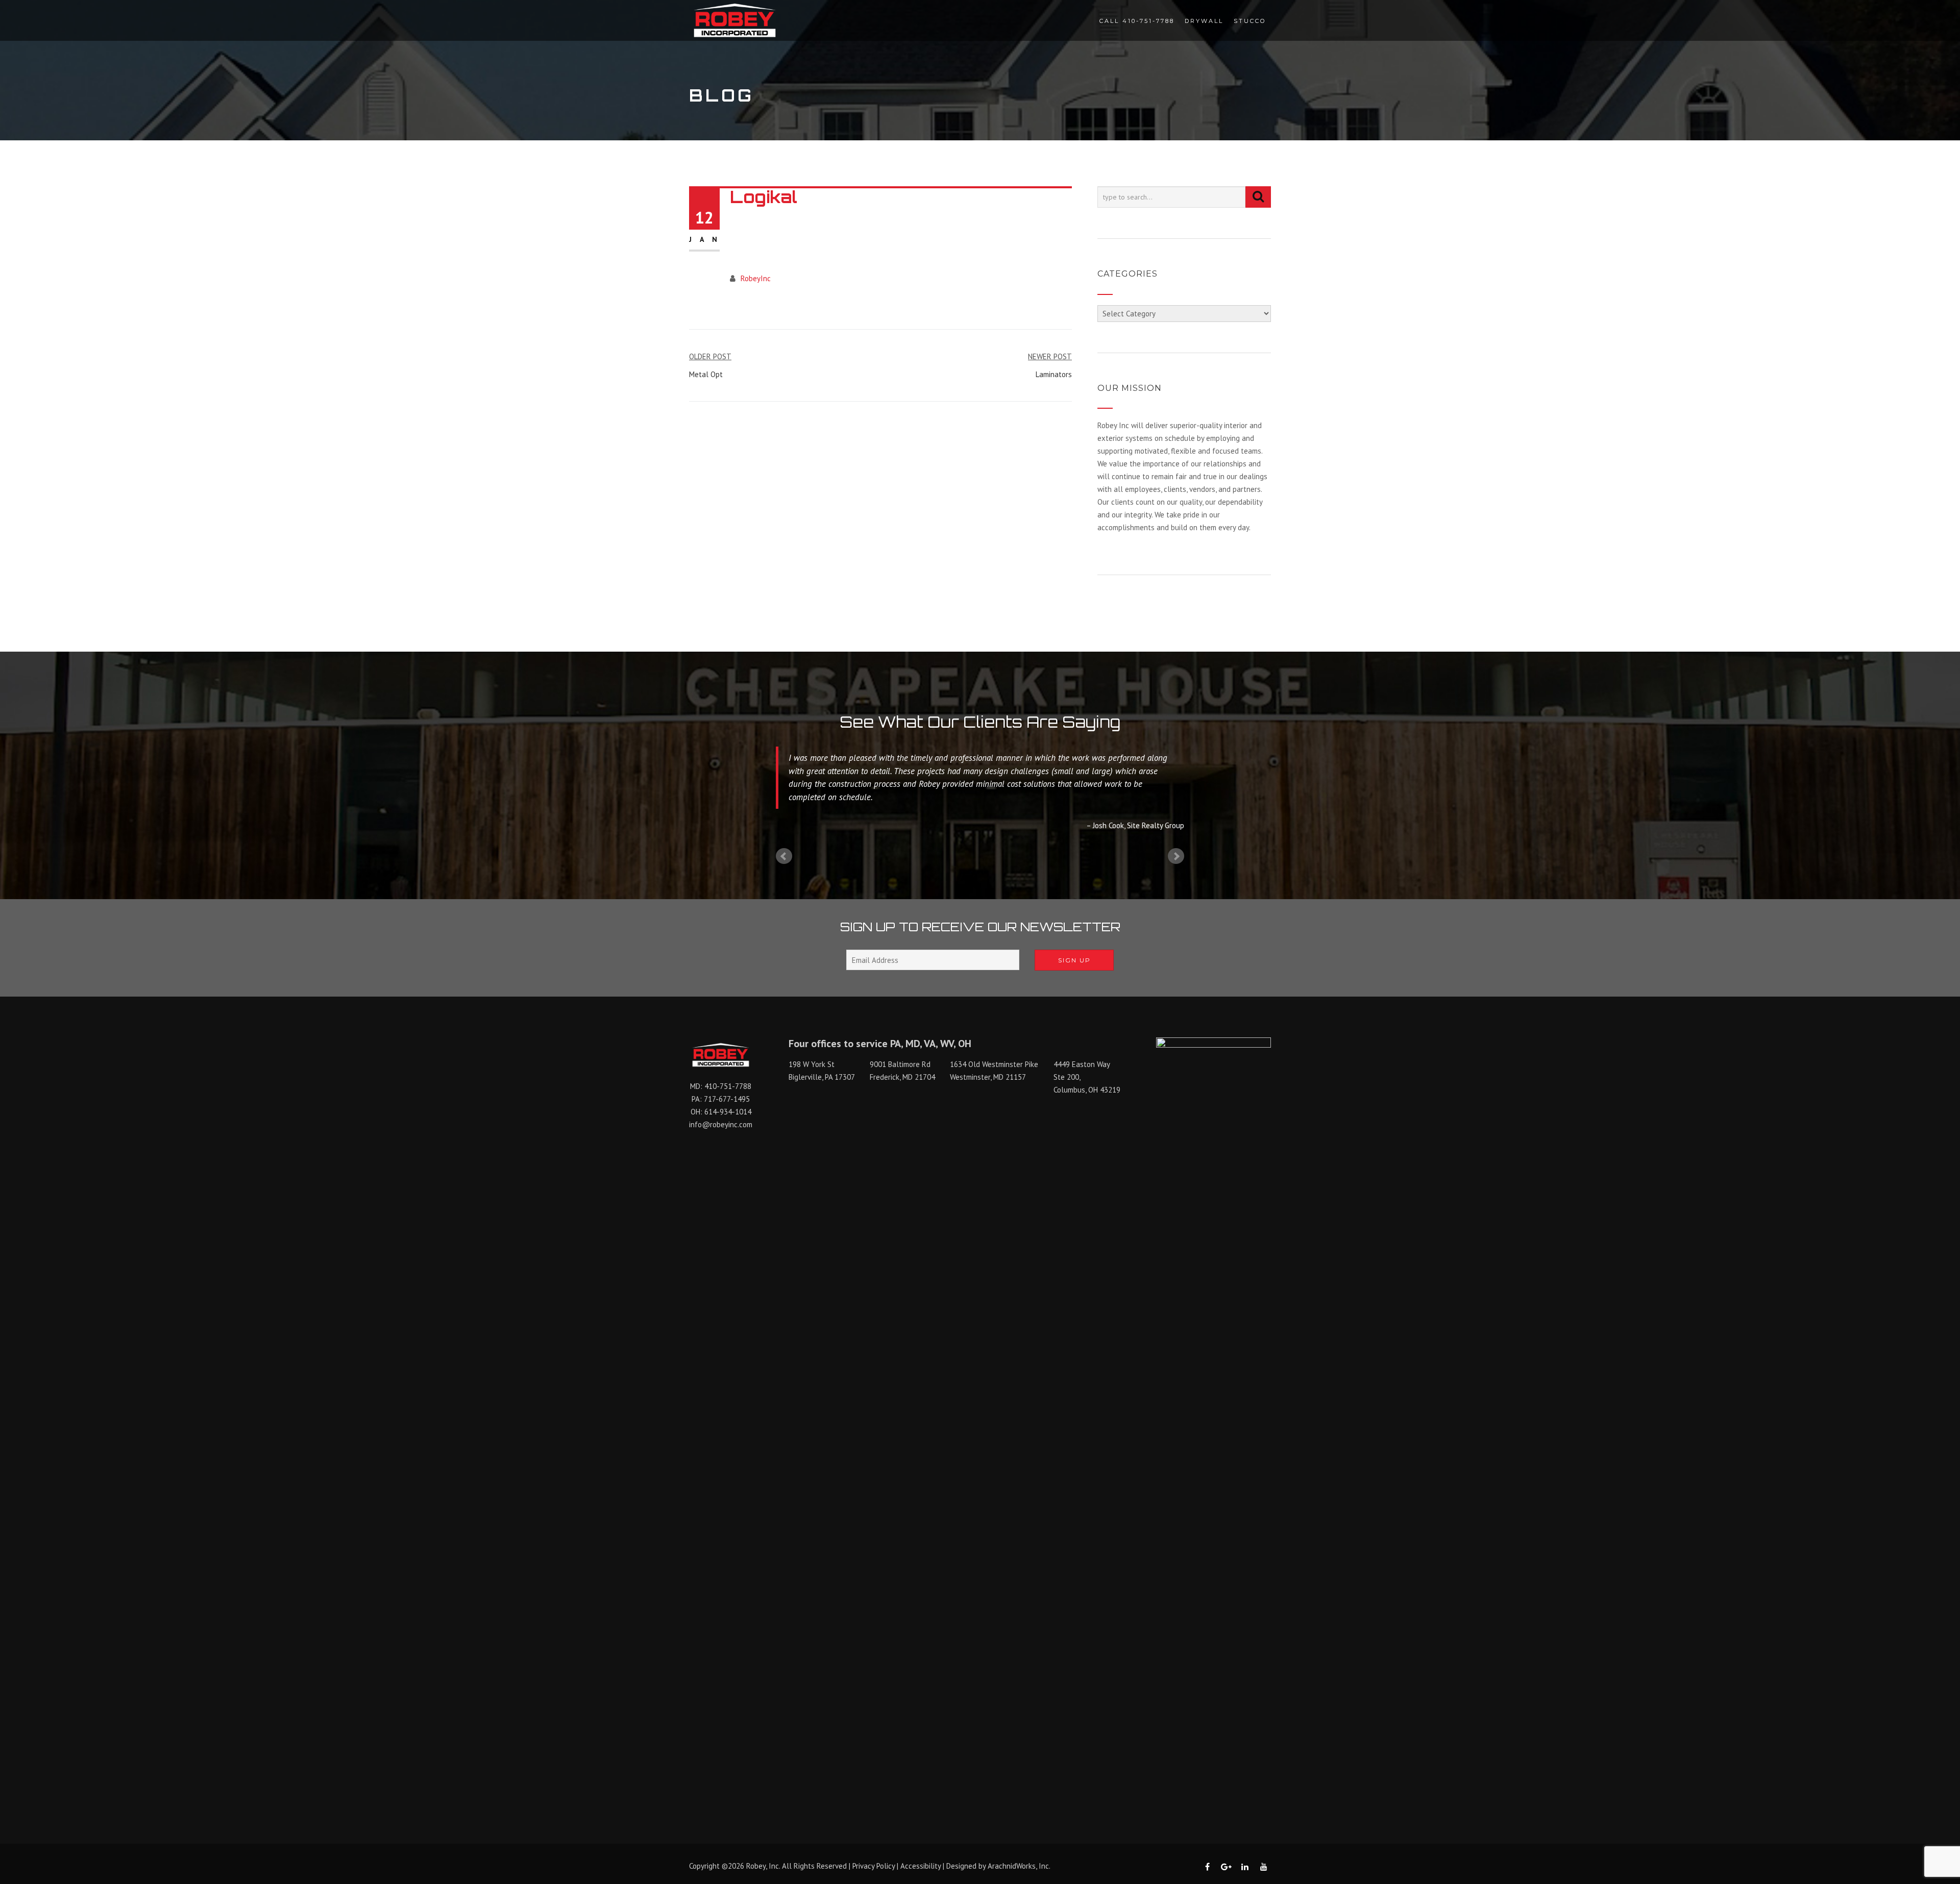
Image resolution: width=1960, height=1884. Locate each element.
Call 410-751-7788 (1137, 21)
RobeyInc (756, 278)
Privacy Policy (874, 1866)
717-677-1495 (727, 1099)
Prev (784, 856)
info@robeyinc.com (721, 1124)
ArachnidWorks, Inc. (1019, 1866)
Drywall (1204, 21)
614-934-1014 (728, 1112)
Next (1176, 856)
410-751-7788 (728, 1086)
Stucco (1250, 21)
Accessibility (921, 1866)
